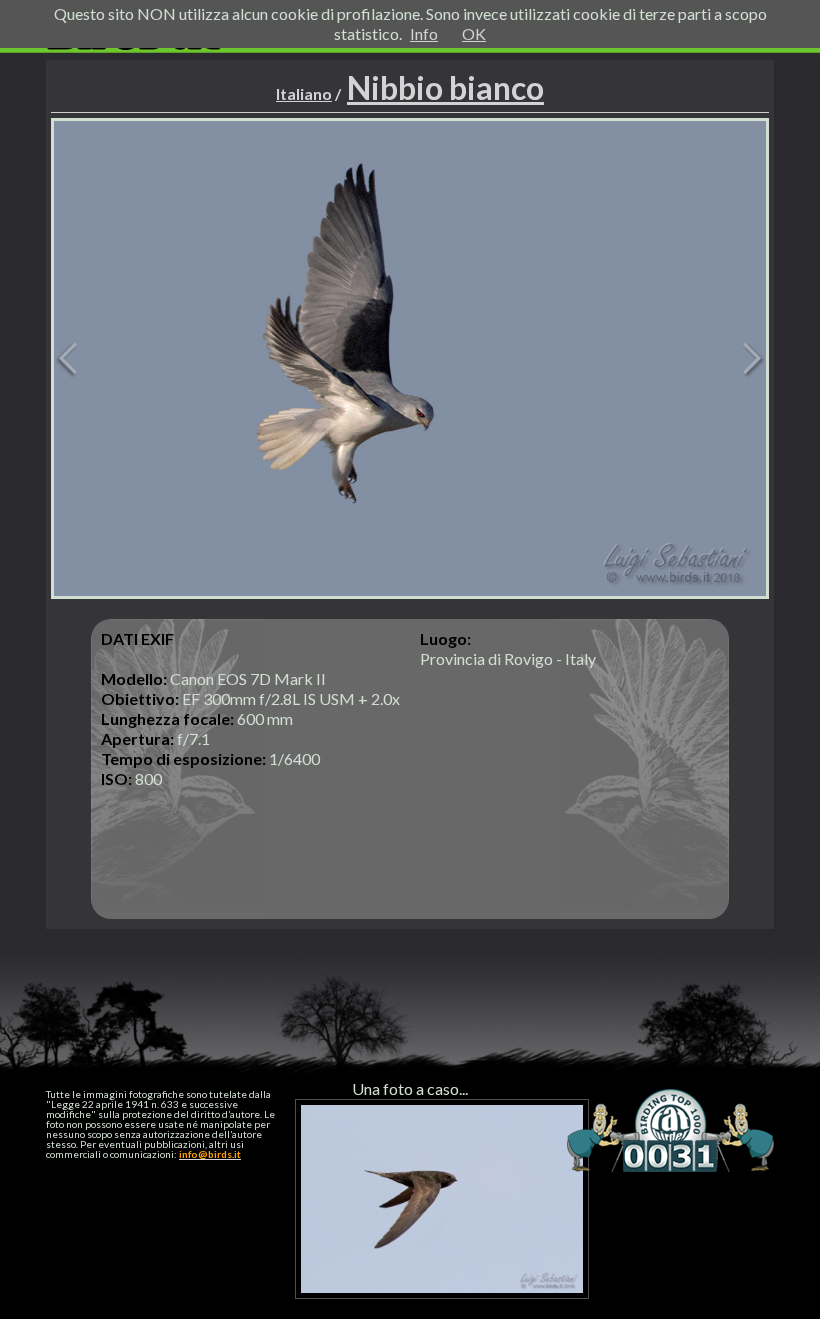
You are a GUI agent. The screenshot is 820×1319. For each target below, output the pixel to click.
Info (424, 33)
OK (474, 33)
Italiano (304, 93)
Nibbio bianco (445, 87)
